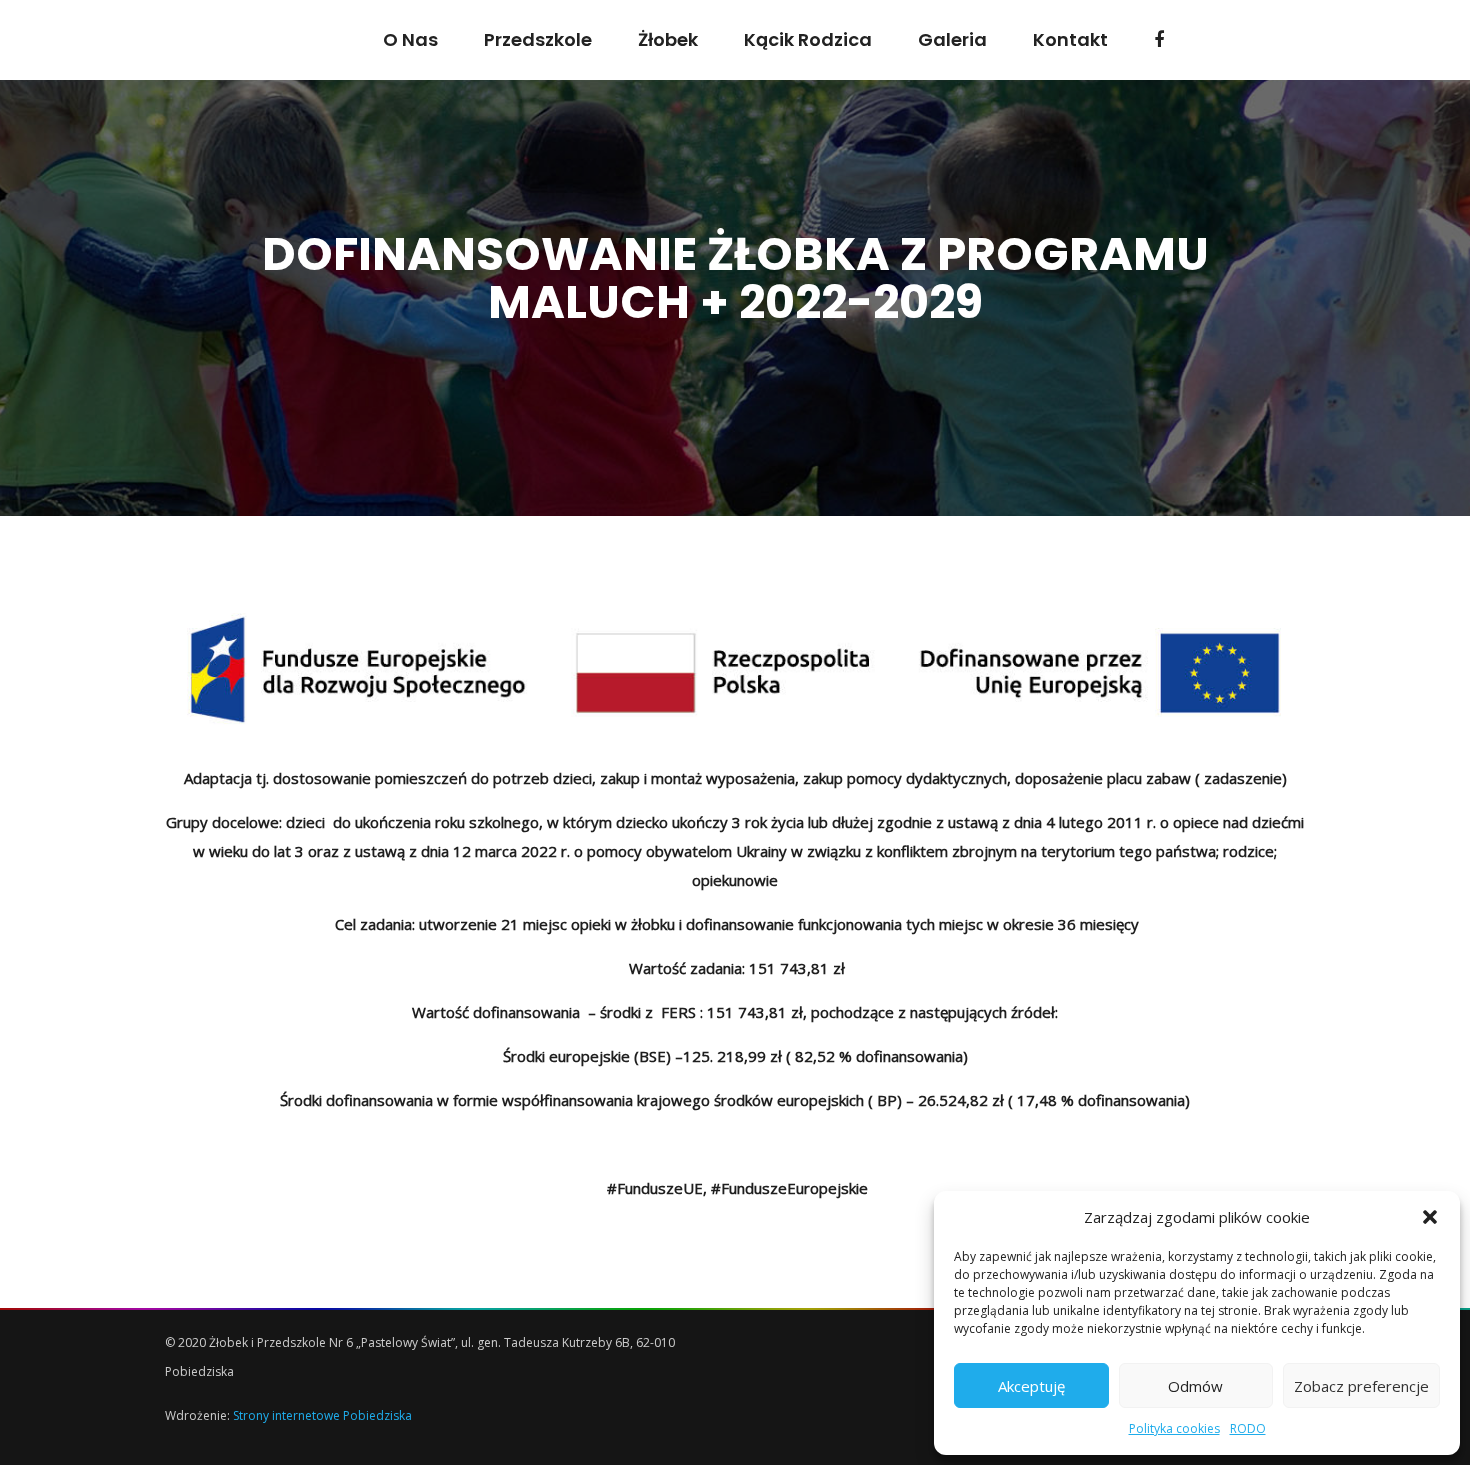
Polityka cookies (1174, 1428)
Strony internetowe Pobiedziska (322, 1415)
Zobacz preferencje (1361, 1386)
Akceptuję (1031, 1386)
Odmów (1195, 1386)
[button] (1430, 1217)
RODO (1248, 1428)
